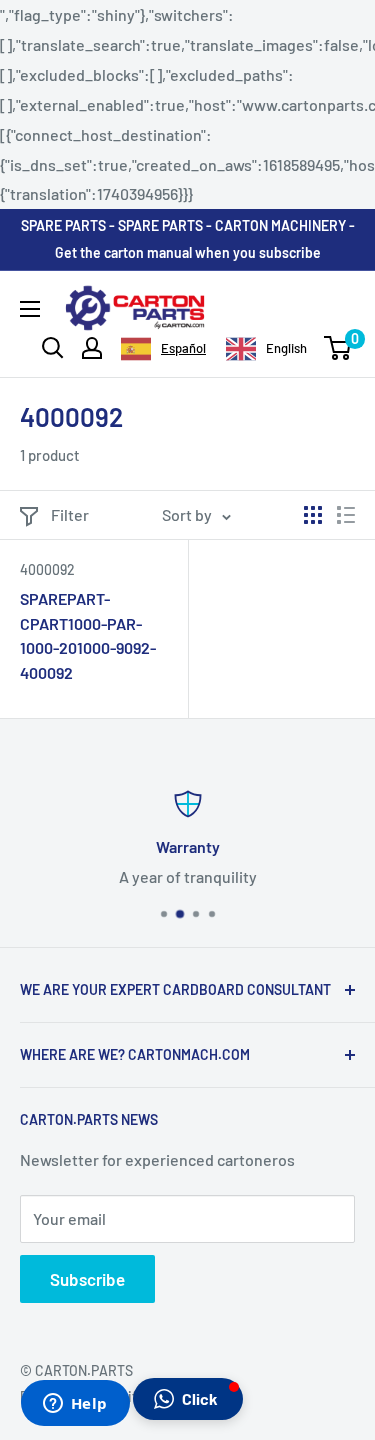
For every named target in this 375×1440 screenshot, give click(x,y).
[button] (188, 1399)
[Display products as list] (346, 515)
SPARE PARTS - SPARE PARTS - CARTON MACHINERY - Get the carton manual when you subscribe (188, 238)
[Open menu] (30, 309)
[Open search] (53, 348)
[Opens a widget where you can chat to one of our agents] (75, 1405)
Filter (70, 514)
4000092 (47, 569)
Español (183, 348)
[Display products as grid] (313, 515)
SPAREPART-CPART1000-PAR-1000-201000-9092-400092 (88, 635)
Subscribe (87, 1279)
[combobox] (163, 349)
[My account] (92, 348)
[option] (266, 349)
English (286, 348)
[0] (338, 348)
